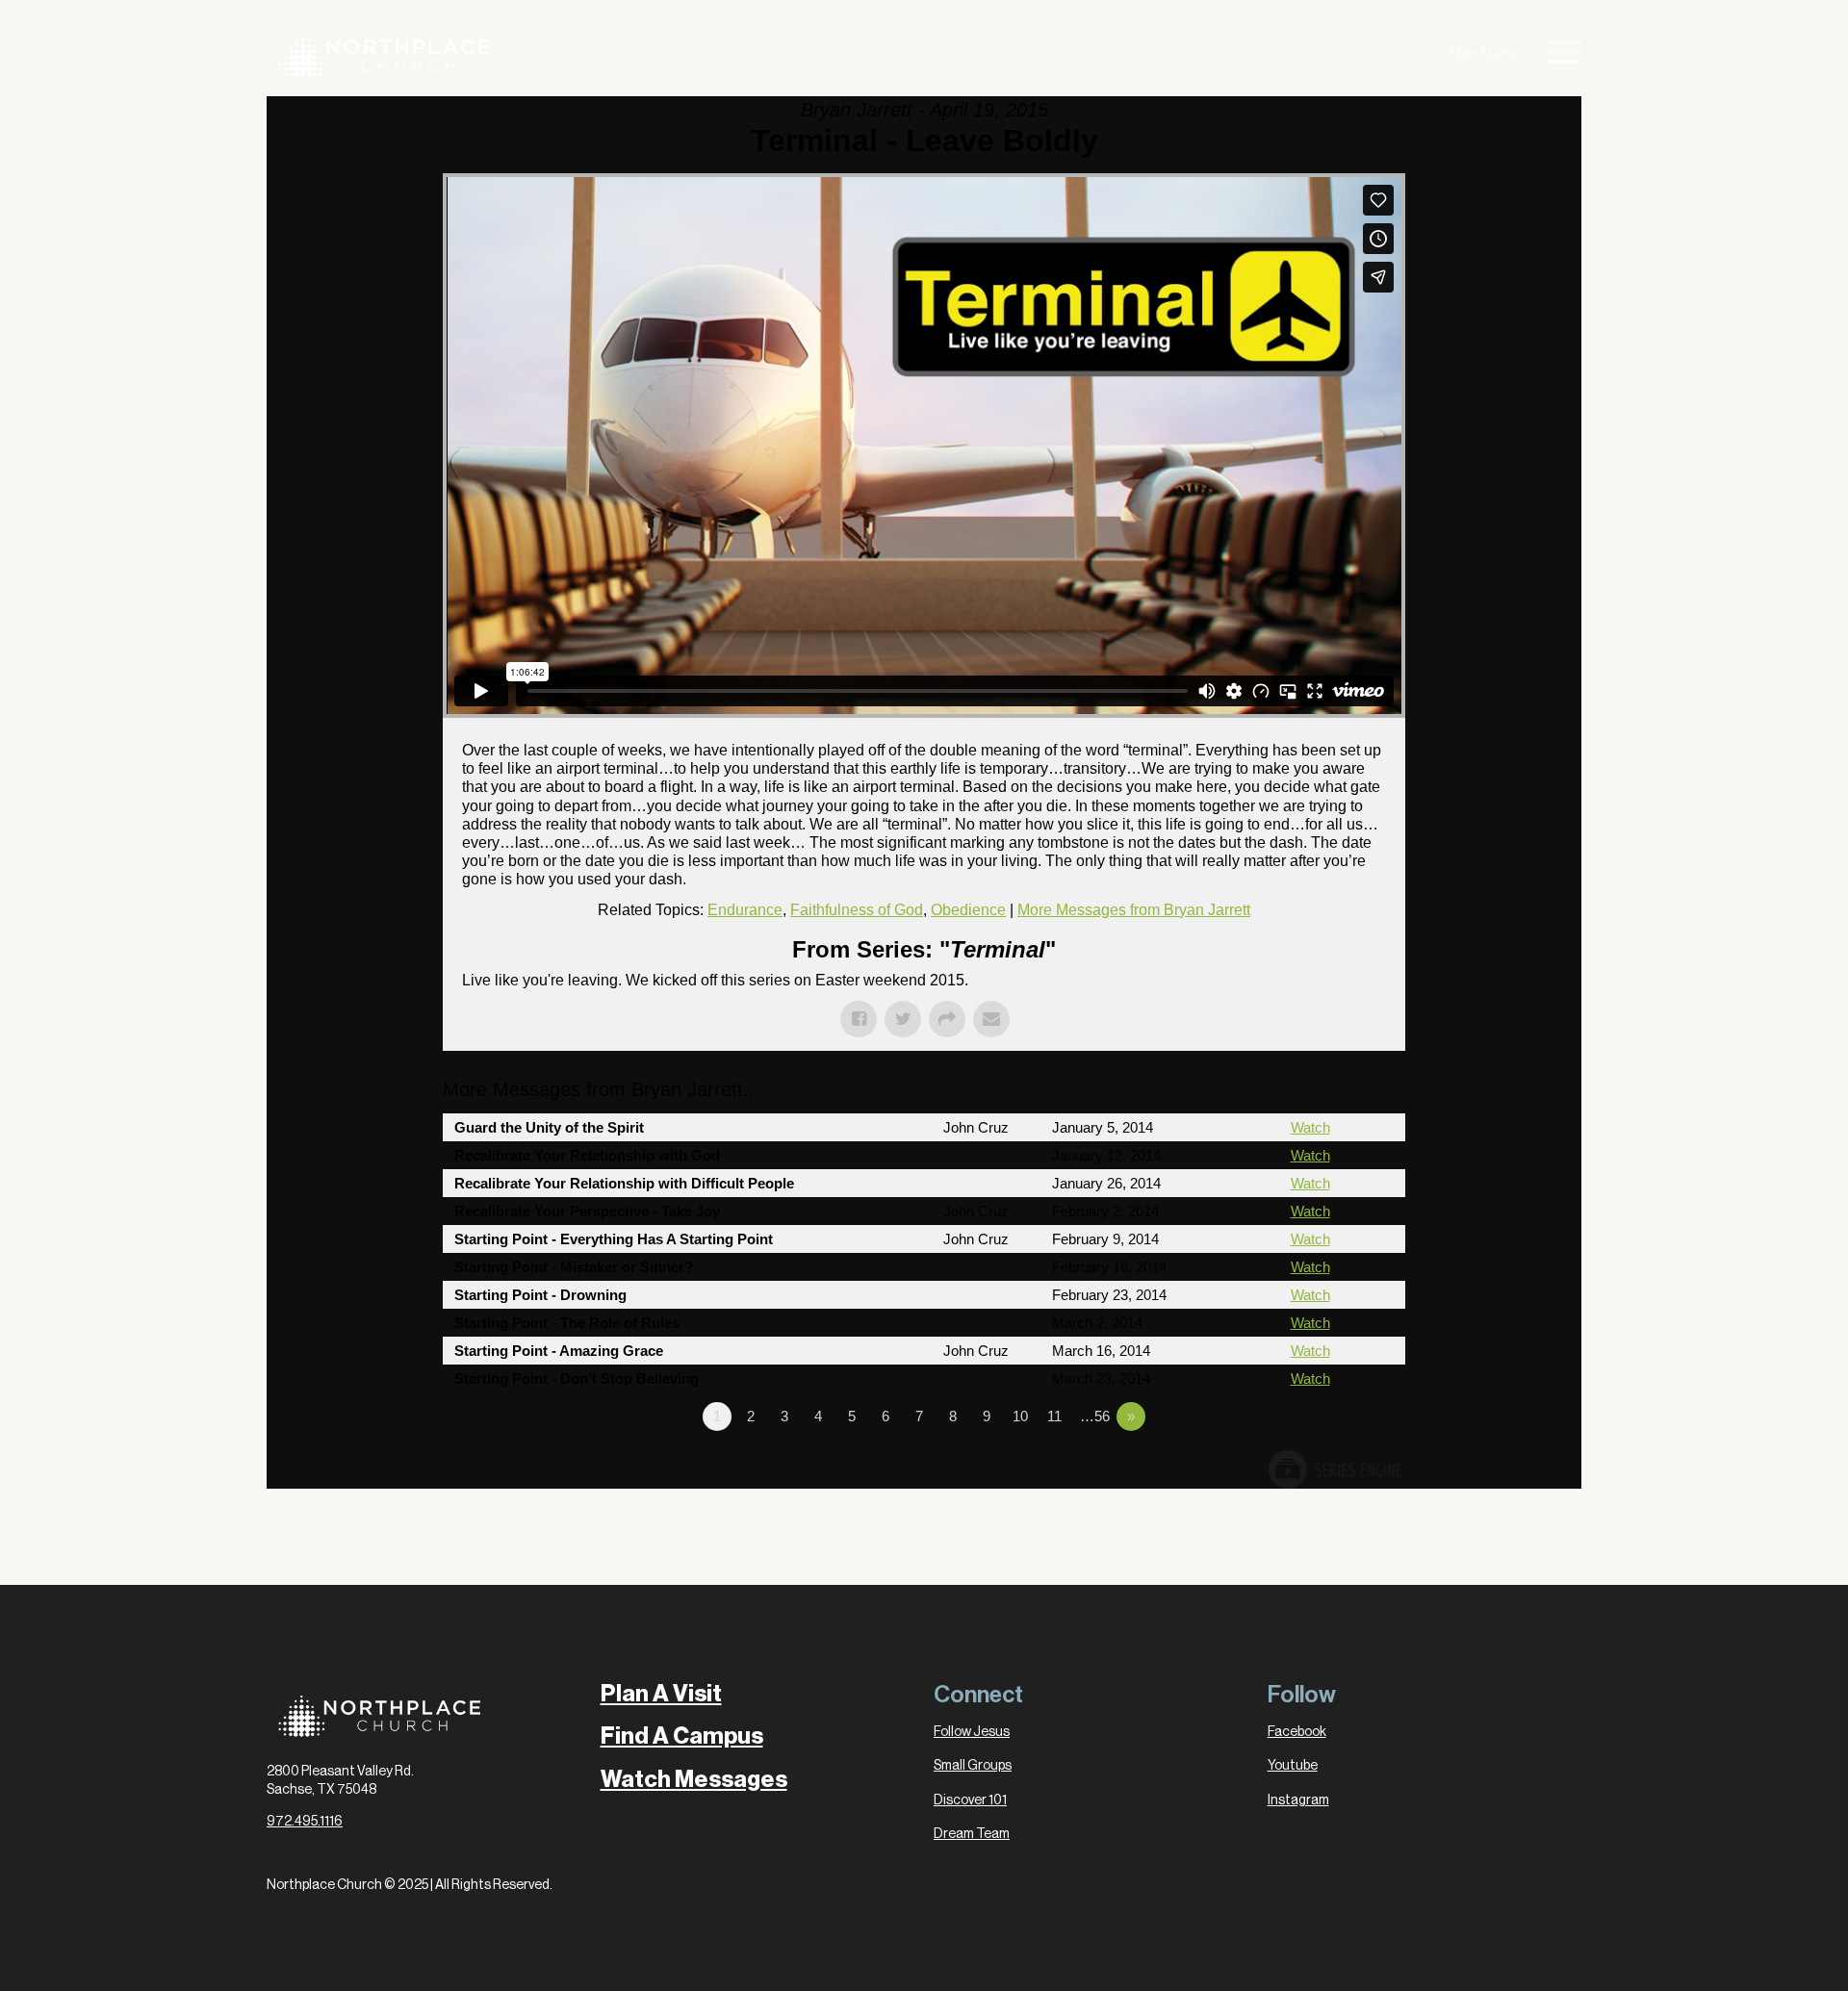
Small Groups (973, 1766)
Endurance (745, 910)
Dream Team (972, 1834)
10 (1020, 1416)
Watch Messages (694, 1779)
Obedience (968, 910)
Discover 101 (970, 1800)
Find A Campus (682, 1736)
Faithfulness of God (857, 910)
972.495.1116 (305, 1822)
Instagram (1298, 1800)
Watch (1310, 1127)
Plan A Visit (661, 1694)
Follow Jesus (972, 1732)
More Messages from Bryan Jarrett (1134, 910)
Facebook (1297, 1732)
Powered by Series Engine (1334, 1469)
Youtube (1293, 1766)
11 (1054, 1416)
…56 (1095, 1416)
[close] (1564, 56)
